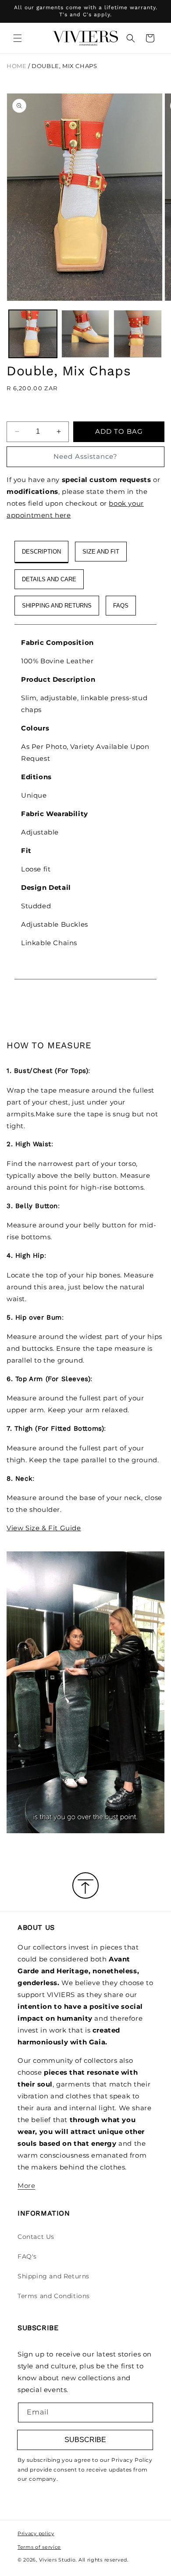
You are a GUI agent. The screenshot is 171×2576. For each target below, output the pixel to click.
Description (41, 552)
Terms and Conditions (54, 2296)
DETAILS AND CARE (49, 579)
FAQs (121, 606)
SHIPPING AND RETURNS (57, 606)
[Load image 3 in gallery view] (138, 334)
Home (16, 66)
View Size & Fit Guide (44, 1528)
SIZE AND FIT (101, 552)
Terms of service (39, 2547)
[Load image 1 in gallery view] (33, 334)
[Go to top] (85, 1886)
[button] (18, 38)
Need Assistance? (85, 456)
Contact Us (36, 2237)
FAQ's (27, 2256)
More (26, 2186)
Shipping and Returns (53, 2276)
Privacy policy (36, 2533)
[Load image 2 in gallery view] (85, 334)
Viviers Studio (57, 2560)
